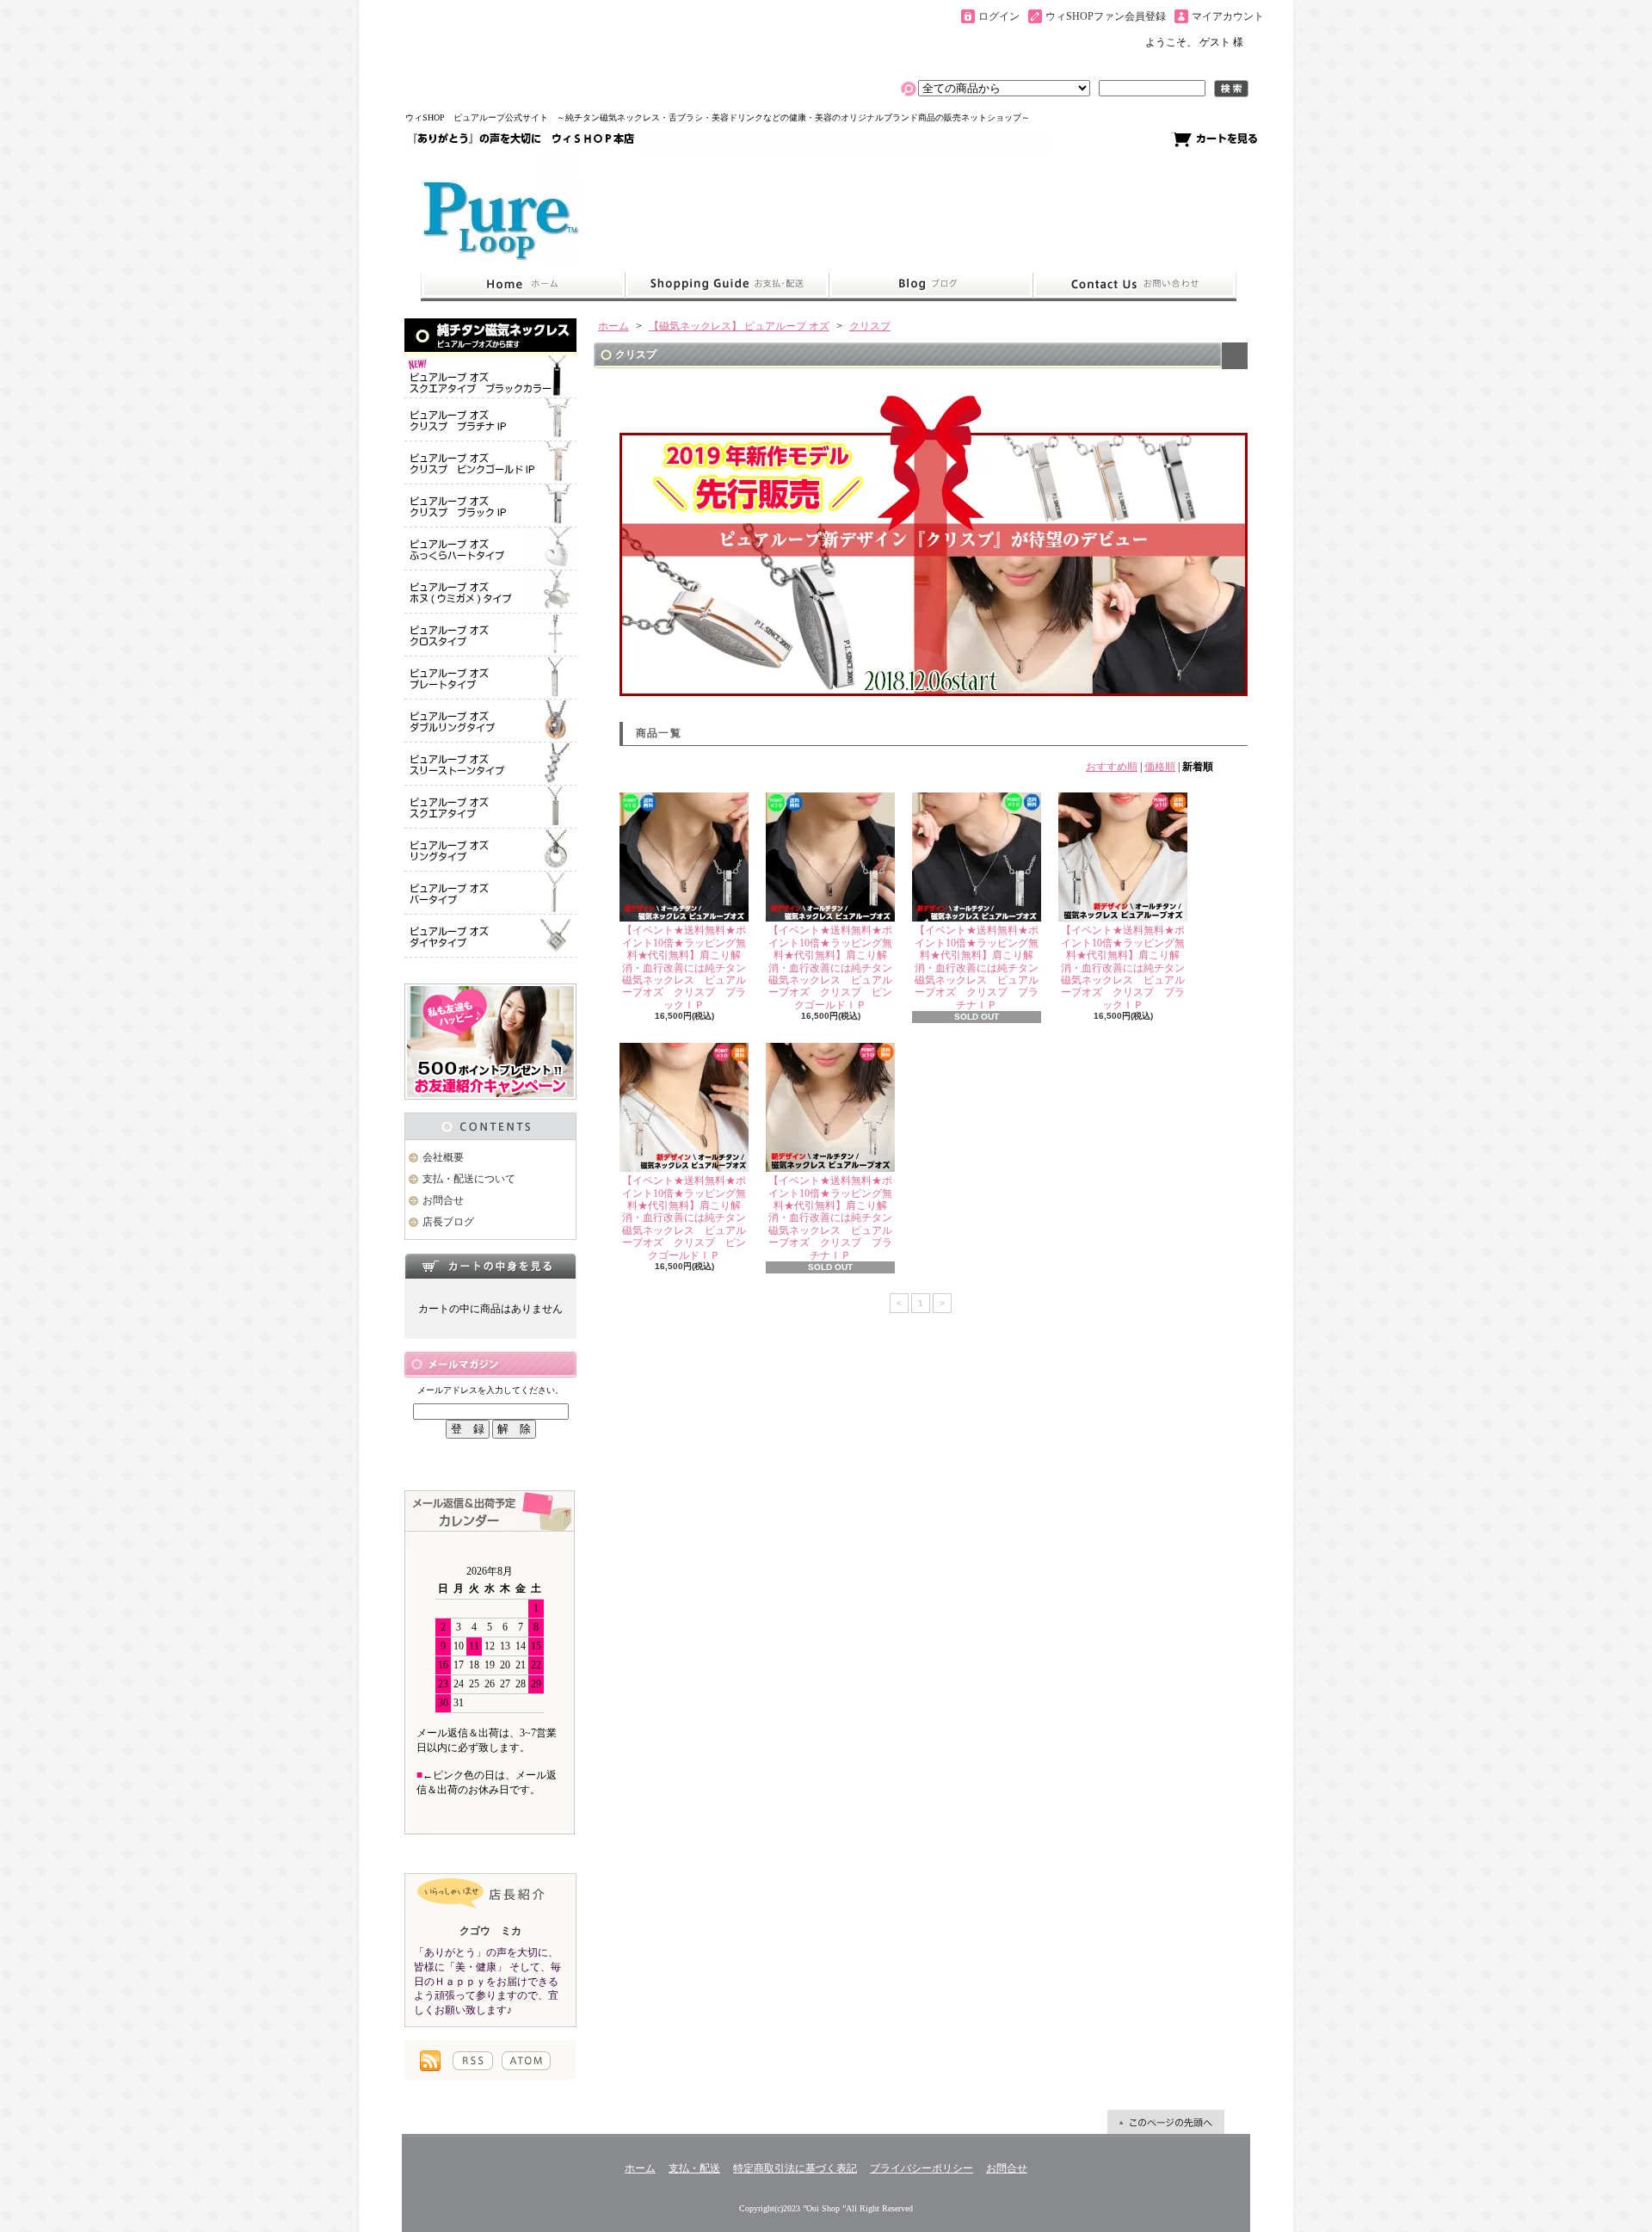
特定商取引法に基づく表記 (795, 2168)
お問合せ (1135, 285)
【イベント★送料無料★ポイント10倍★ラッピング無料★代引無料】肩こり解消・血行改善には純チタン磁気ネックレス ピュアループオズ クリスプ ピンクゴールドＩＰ (830, 967)
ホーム (523, 285)
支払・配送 (694, 2168)
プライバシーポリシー (922, 2168)
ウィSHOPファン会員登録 (1106, 16)
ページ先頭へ (1166, 2122)
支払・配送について (727, 285)
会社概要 (443, 1157)
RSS (473, 2061)
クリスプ (870, 326)
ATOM (526, 2061)
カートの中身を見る (490, 1266)
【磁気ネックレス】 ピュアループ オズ (739, 326)
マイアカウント (1228, 16)
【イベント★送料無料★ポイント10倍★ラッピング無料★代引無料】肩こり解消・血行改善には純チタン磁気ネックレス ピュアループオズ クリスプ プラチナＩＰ (977, 967)
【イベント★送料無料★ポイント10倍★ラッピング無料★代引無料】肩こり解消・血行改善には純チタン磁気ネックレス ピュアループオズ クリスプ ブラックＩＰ (684, 967)
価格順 (1160, 767)
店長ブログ (448, 1222)
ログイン (999, 16)
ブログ (931, 285)
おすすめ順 (1112, 767)
